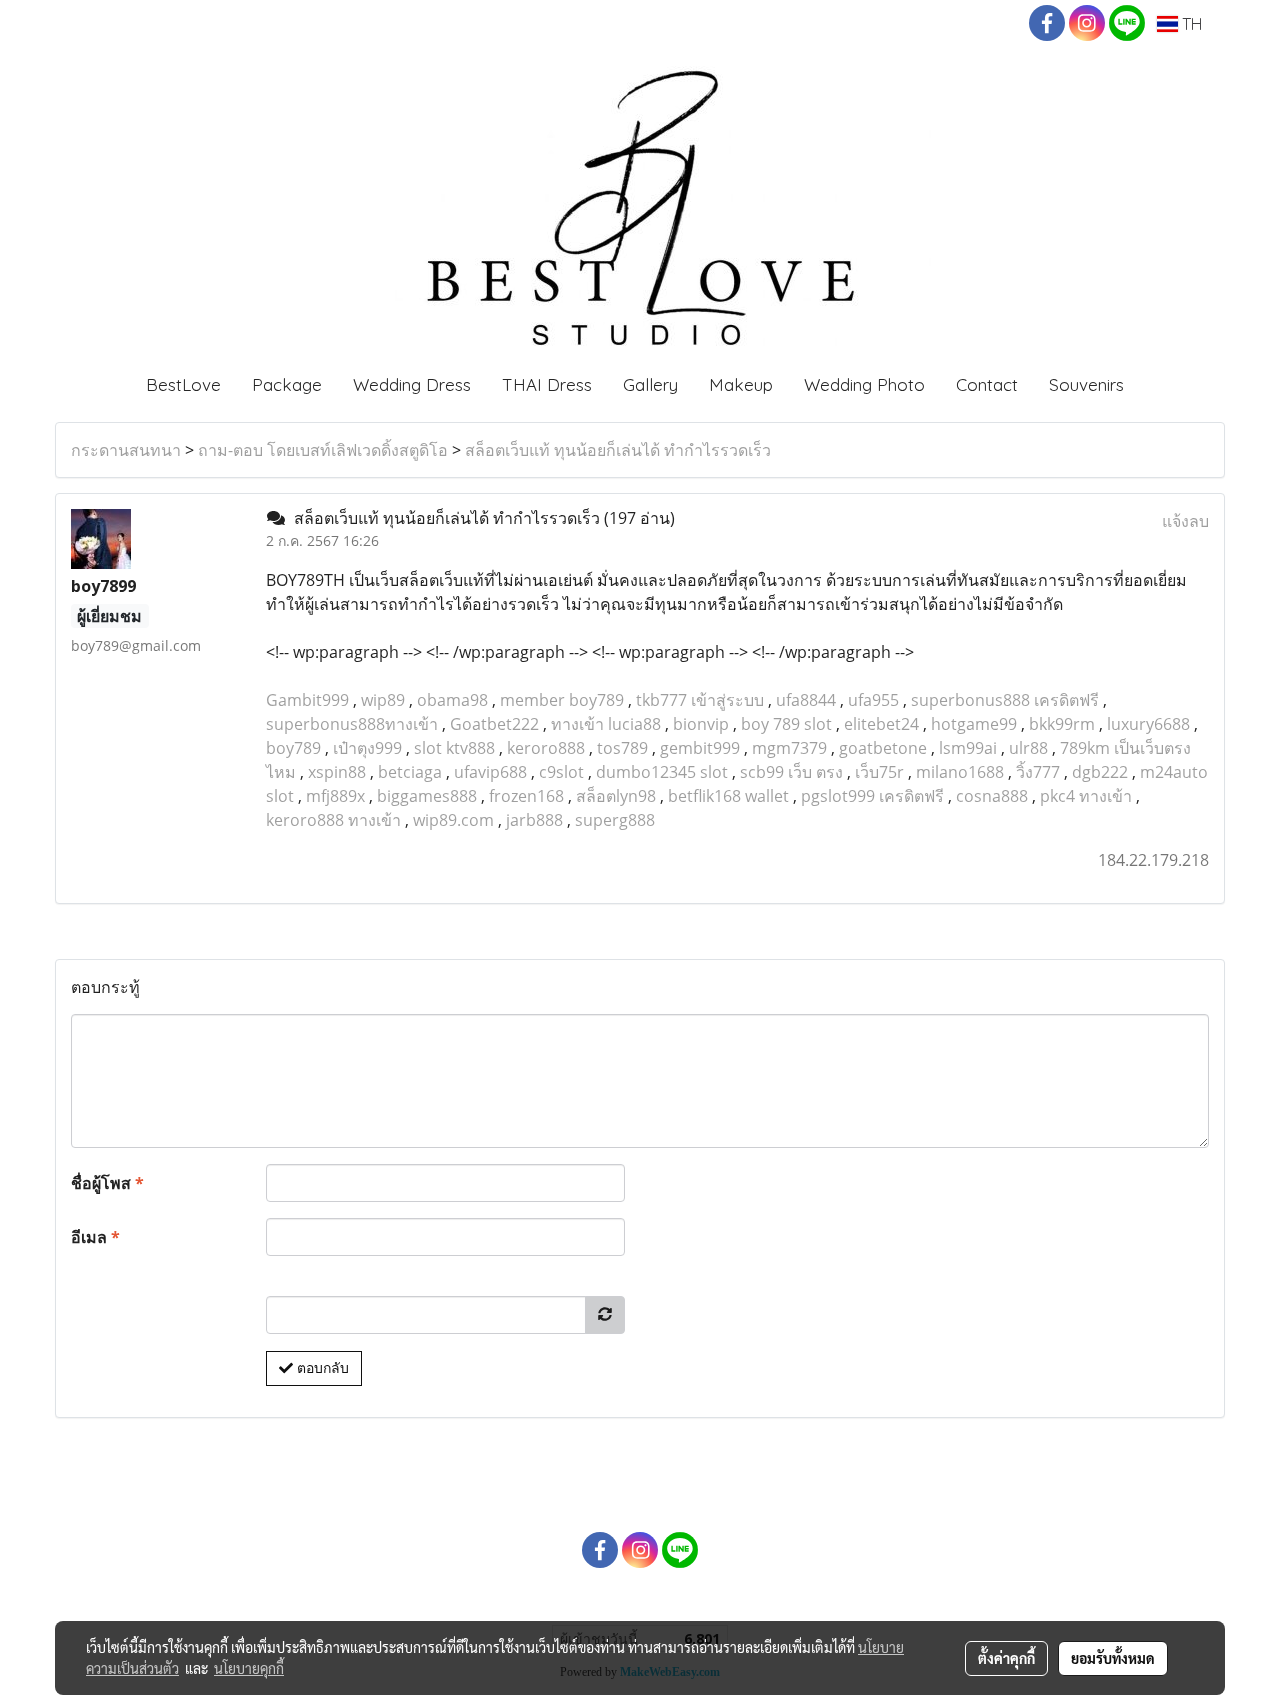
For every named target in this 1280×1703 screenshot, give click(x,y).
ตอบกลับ (321, 1368)
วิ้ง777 (1038, 772)
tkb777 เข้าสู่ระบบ (700, 700)
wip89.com (453, 820)
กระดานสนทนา (126, 450)
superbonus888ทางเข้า (352, 724)
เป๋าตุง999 (367, 748)
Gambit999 (307, 700)
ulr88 (1028, 748)
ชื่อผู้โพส (107, 1183)
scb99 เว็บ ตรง (791, 772)
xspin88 (337, 772)
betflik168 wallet (728, 796)
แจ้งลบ (1185, 521)
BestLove (183, 384)
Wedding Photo (864, 384)
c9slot (561, 772)
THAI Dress (547, 384)
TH (1190, 24)
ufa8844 (806, 700)
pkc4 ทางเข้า (1086, 796)
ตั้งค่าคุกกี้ (1006, 1658)
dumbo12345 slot (662, 772)
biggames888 (427, 796)
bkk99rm (1062, 724)
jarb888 (534, 820)
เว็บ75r (879, 772)
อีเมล (95, 1237)
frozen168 (526, 796)
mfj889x (335, 796)
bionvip (701, 724)
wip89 (383, 700)
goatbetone (883, 748)
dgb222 (1100, 772)
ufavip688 (490, 772)
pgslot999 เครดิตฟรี (872, 796)
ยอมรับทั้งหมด (1113, 1658)
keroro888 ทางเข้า (333, 820)
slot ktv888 (454, 748)
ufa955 (873, 700)
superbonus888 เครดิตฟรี (1005, 700)
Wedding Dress (412, 384)
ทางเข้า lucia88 (606, 724)
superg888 (615, 820)
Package (287, 384)
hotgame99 (974, 724)
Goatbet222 (494, 724)
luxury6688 (1148, 724)
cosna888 (992, 796)
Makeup (741, 384)
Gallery (650, 384)
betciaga (410, 772)
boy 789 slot (786, 724)
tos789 (622, 748)
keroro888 (546, 748)
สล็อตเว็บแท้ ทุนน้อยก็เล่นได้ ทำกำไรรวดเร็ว (618, 450)
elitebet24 (881, 724)
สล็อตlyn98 (616, 796)
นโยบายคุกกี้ (249, 1668)
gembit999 (700, 748)
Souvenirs (1086, 384)
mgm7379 (789, 748)
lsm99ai (968, 748)
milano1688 (960, 772)
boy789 (293, 748)
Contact (987, 384)
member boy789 (562, 700)
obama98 (452, 700)
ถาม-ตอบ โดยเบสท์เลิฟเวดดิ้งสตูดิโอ (323, 450)
